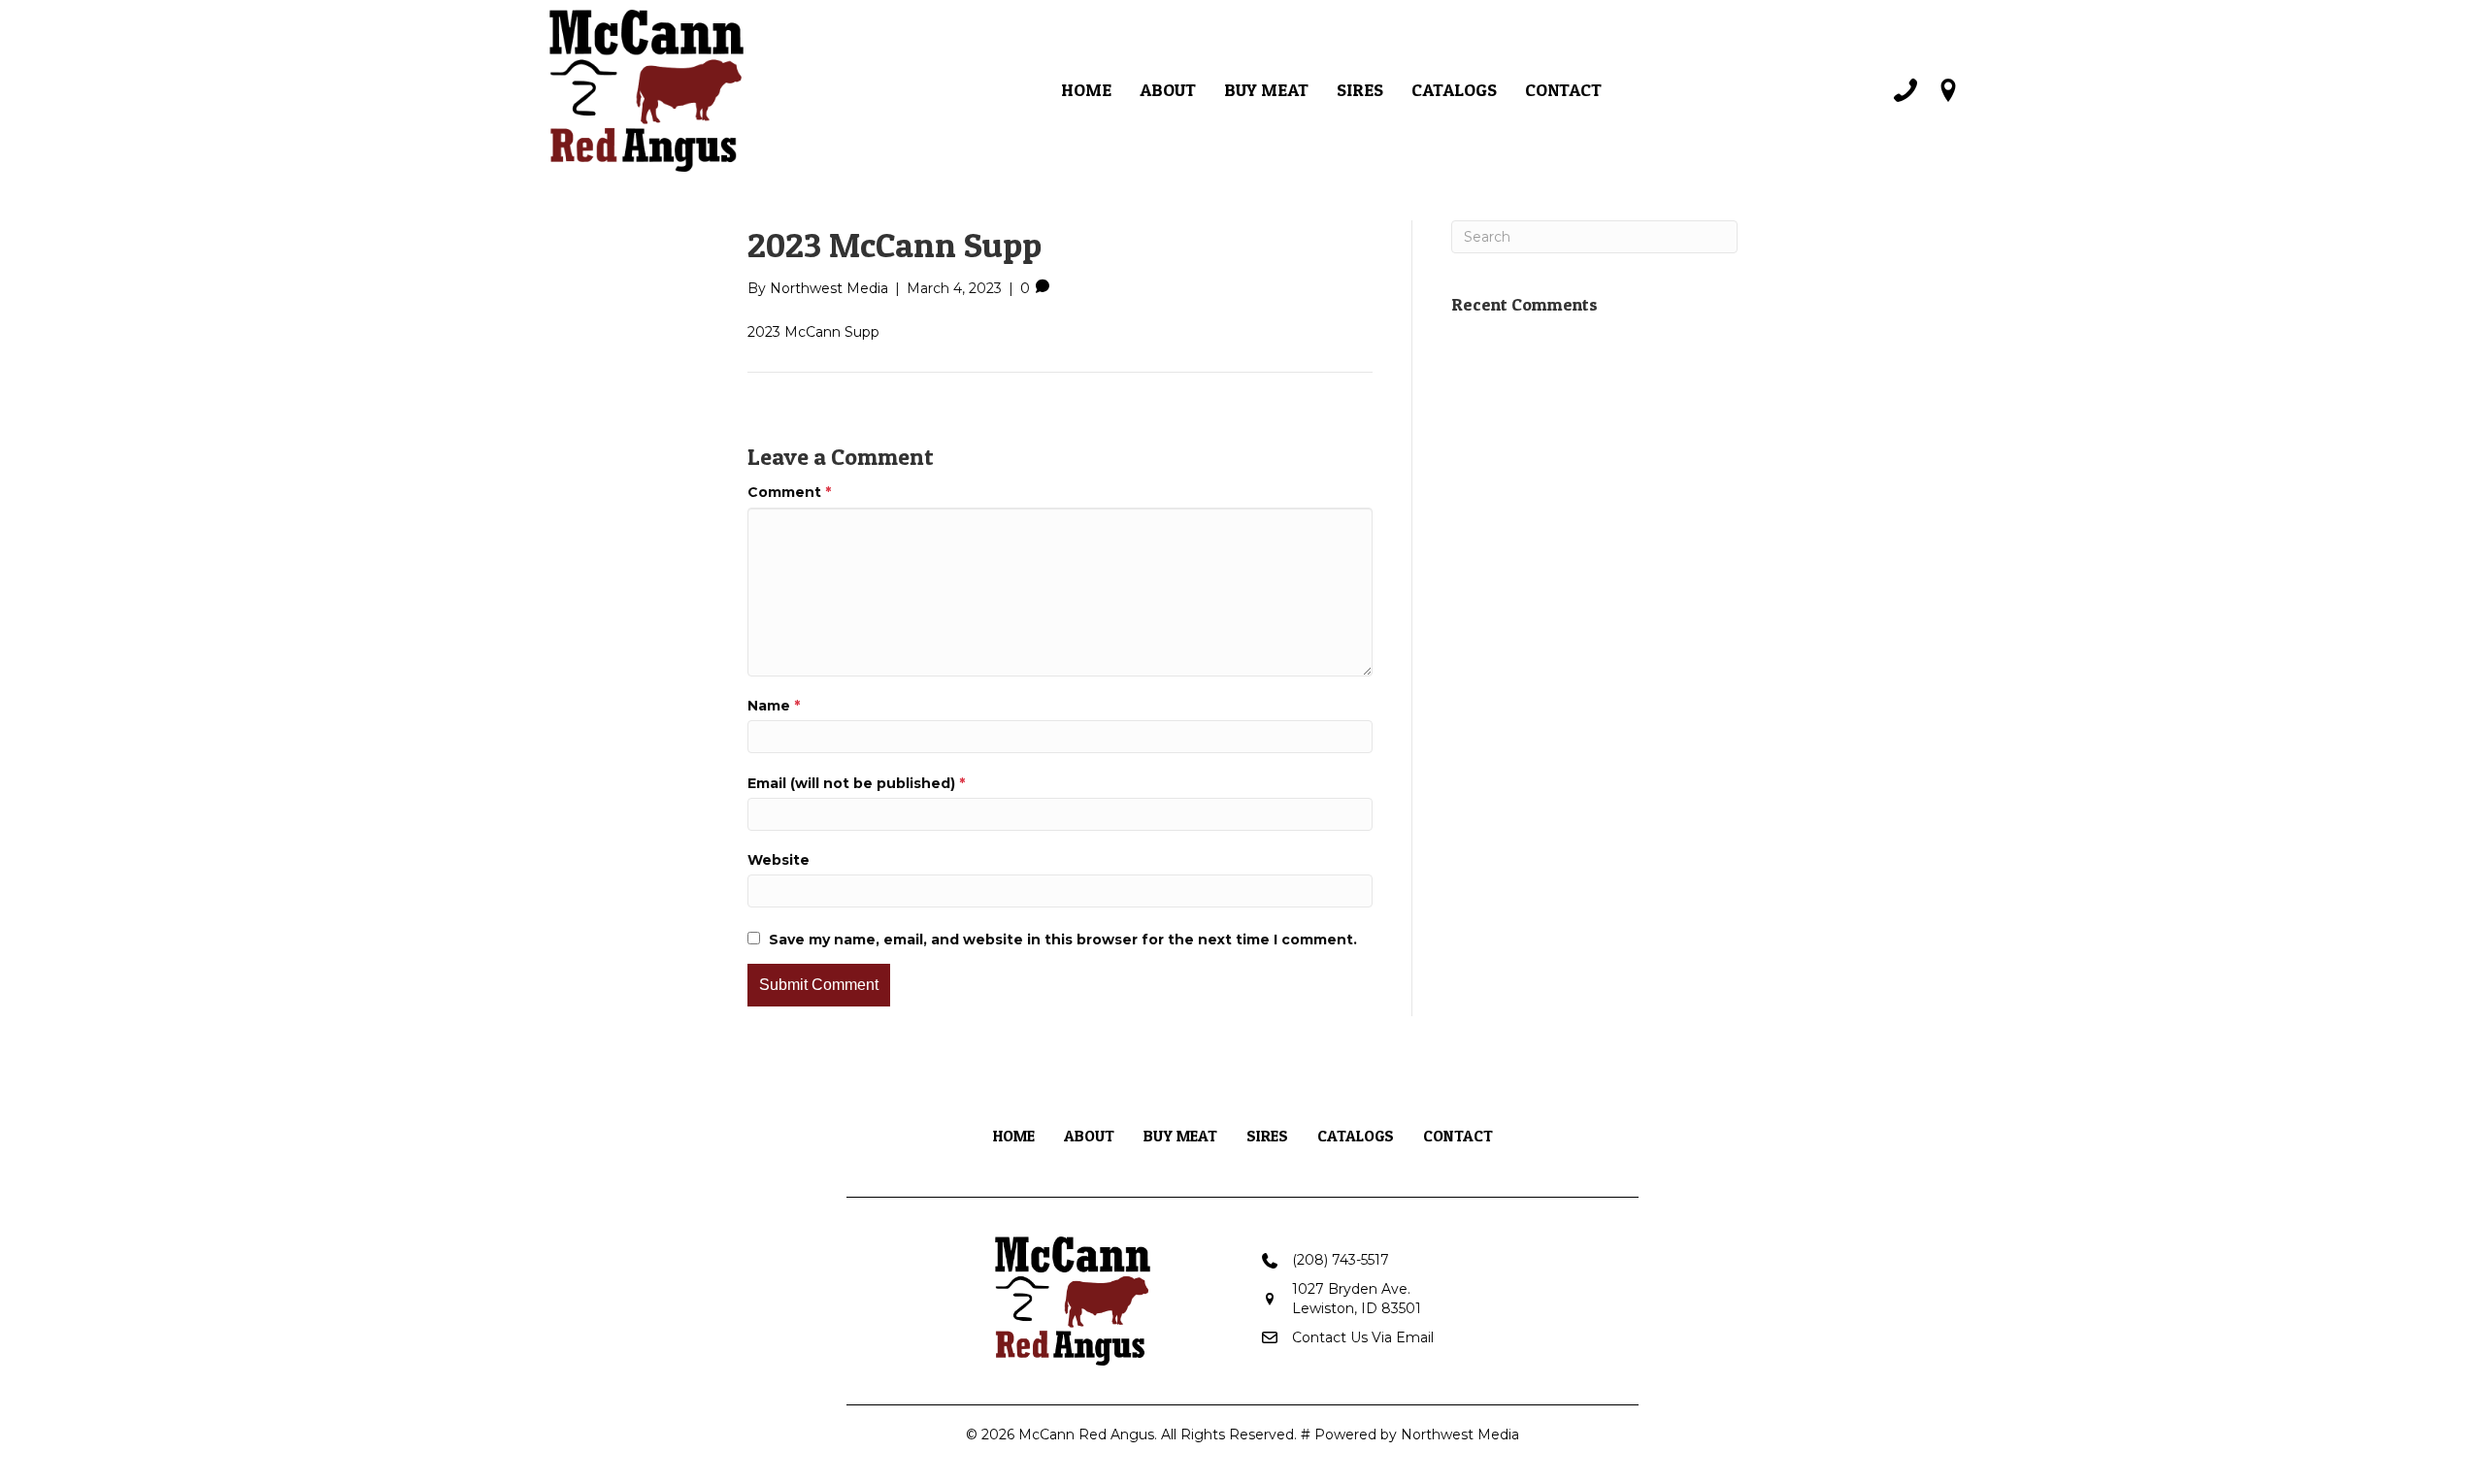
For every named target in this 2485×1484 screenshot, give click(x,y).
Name (774, 706)
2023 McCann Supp (813, 332)
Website (779, 860)
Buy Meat (1266, 90)
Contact (1563, 90)
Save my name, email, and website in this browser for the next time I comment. (1063, 940)
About (1168, 90)
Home (1086, 90)
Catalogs (1454, 90)
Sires (1360, 90)
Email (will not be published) (856, 783)
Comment (789, 492)
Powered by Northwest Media (1417, 1435)
